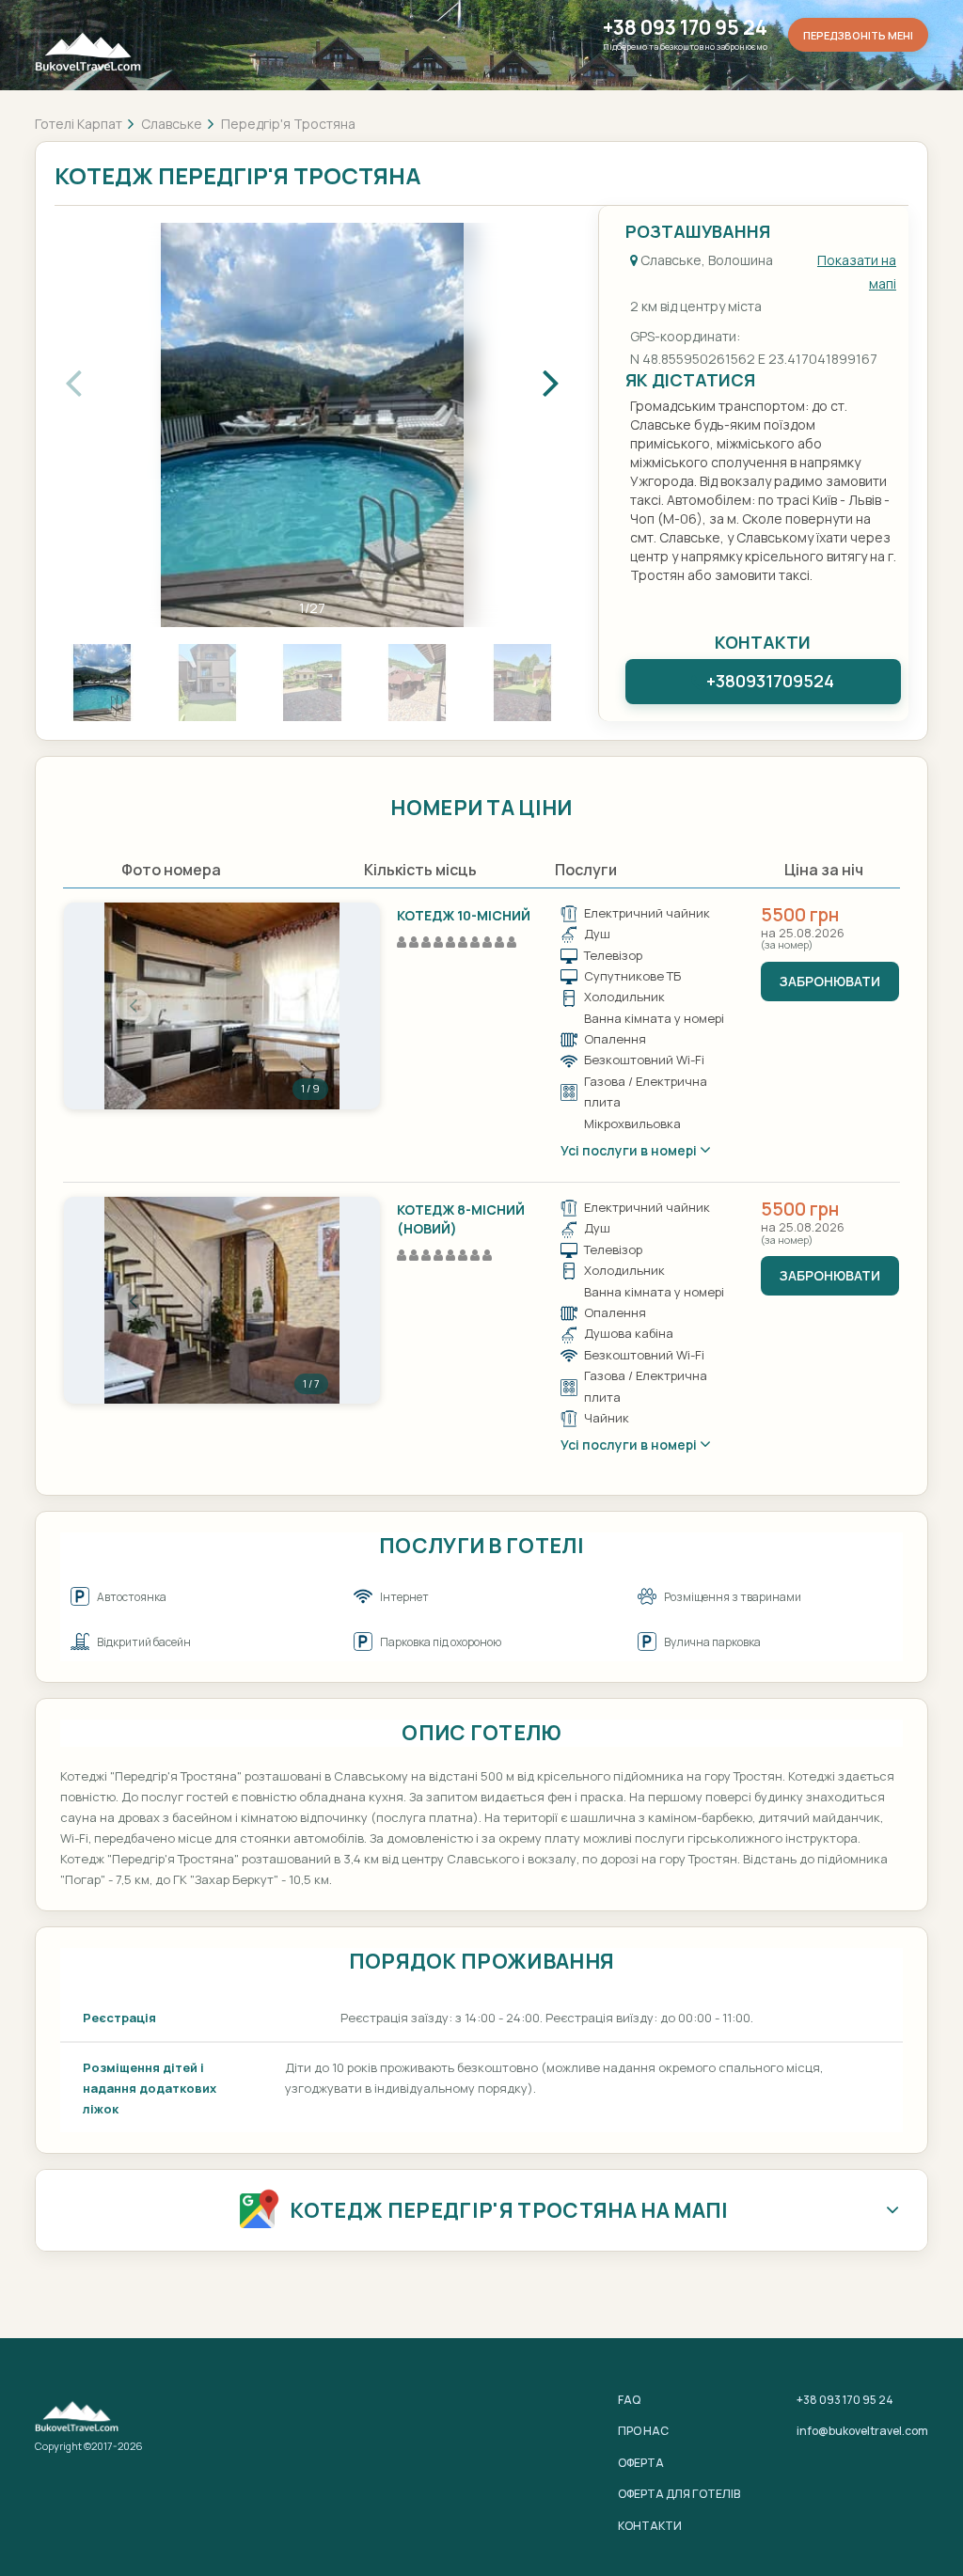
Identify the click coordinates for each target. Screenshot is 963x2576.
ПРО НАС (643, 2431)
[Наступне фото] (310, 1006)
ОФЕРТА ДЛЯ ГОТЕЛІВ (679, 2494)
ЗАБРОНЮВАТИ (830, 981)
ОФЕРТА (641, 2463)
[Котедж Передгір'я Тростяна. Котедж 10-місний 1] (222, 1006)
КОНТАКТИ (650, 2526)
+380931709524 (770, 681)
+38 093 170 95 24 (685, 28)
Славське (172, 124)
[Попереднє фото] (134, 1006)
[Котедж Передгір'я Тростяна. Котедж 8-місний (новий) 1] (222, 1300)
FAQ (629, 2400)
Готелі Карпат (79, 124)
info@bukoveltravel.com (862, 2431)
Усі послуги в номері (630, 1150)
